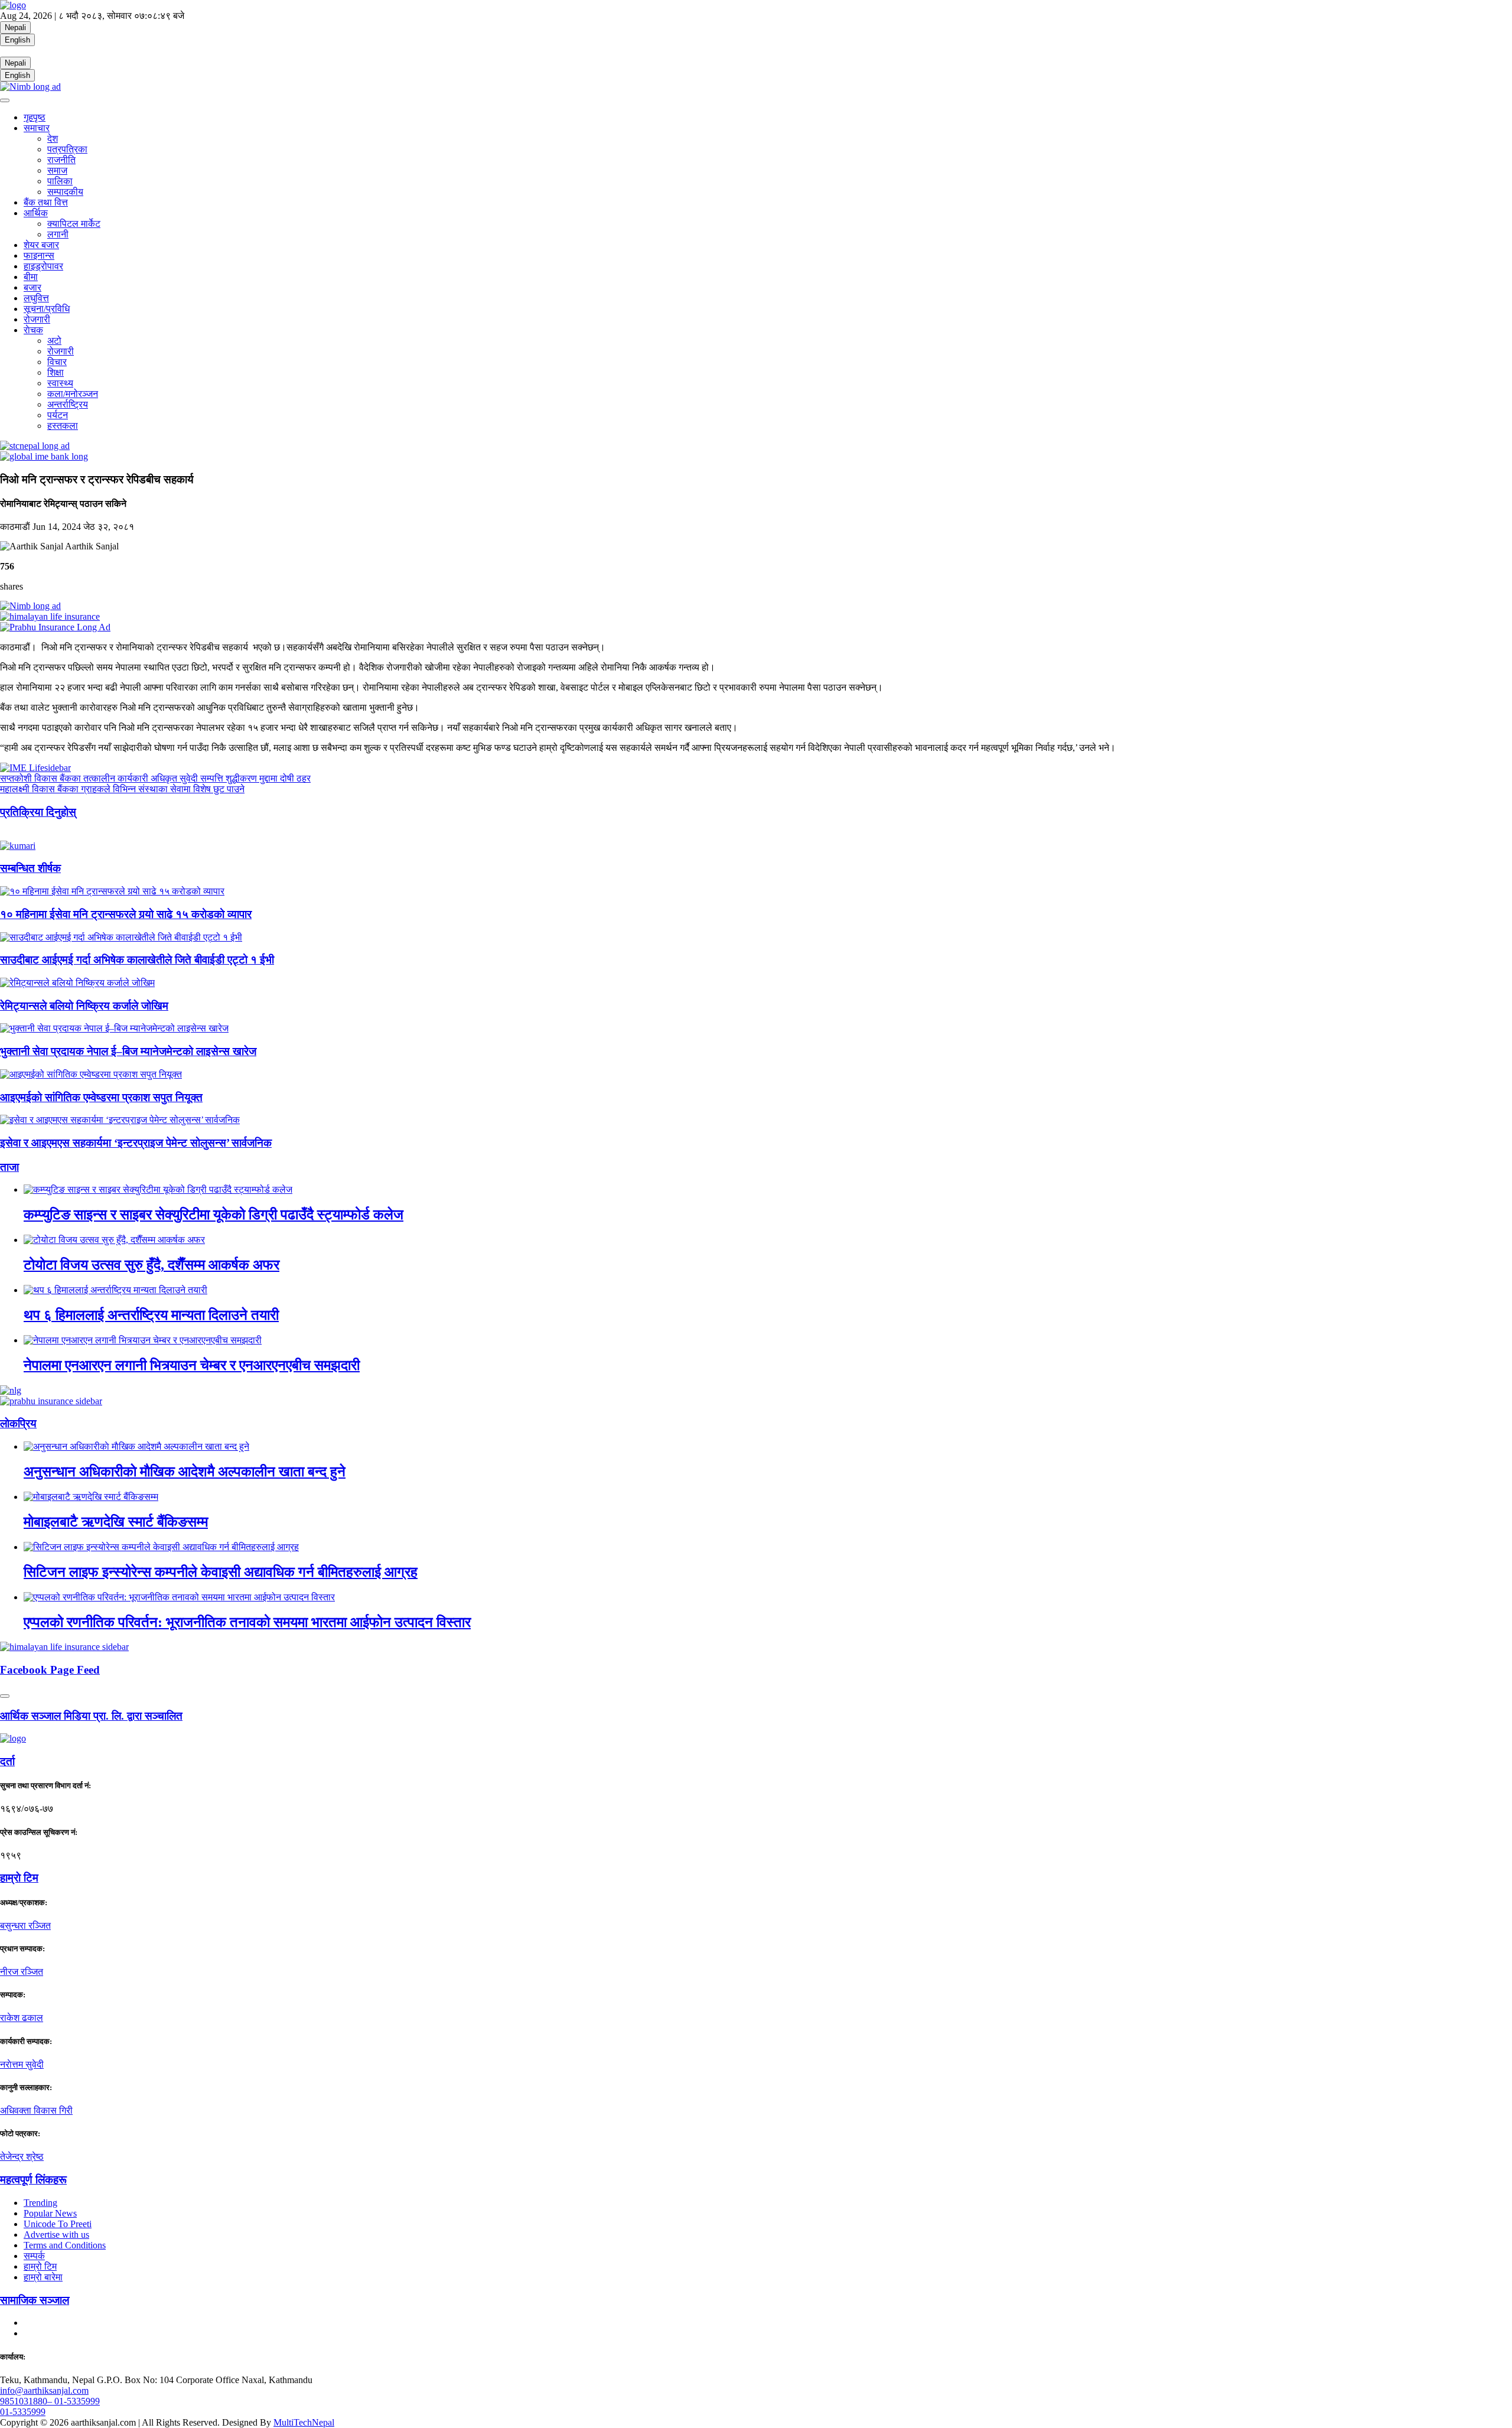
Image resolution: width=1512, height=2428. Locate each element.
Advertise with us (56, 2235)
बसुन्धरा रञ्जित (25, 1926)
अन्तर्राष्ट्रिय (68, 404)
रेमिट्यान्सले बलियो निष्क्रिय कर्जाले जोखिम (84, 1006)
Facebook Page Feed (50, 1670)
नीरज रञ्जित (22, 1972)
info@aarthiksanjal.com (44, 2390)
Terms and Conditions (65, 2245)
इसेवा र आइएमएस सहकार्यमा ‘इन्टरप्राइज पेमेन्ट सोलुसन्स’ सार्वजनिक (136, 1143)
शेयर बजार (41, 245)
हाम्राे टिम (19, 1878)
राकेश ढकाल (22, 2018)
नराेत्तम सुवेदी (22, 2064)
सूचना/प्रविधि (47, 309)
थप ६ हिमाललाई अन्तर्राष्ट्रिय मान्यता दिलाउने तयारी (151, 1315)
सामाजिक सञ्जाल (35, 2300)
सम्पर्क (34, 2256)
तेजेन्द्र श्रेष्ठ (22, 2157)
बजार (32, 287)
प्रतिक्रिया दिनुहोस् (38, 812)
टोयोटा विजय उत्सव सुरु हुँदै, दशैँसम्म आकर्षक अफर (151, 1265)
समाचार (37, 128)
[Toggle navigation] (5, 100)
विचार (57, 362)
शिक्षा (56, 372)
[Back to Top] (5, 1696)
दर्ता (7, 1761)
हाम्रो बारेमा (43, 2277)
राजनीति (61, 160)
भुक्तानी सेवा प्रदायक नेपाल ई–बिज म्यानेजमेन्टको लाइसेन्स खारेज (128, 1051)
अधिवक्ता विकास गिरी (36, 2110)
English (17, 40)
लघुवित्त (36, 298)
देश (53, 139)
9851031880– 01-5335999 (50, 2401)
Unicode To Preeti (58, 2224)
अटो (54, 341)
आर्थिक (36, 213)
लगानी (58, 234)
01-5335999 (23, 2412)
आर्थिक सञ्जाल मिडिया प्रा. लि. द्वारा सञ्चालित (91, 1716)
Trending (40, 2203)
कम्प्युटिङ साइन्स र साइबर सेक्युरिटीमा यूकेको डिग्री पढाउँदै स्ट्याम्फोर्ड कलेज (214, 1215)
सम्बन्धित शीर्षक (30, 868)
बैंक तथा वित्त (46, 202)
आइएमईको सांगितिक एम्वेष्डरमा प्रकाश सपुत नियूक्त (101, 1097)
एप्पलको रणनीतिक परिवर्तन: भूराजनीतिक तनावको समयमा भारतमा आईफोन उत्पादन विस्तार (247, 1622)
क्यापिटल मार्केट (74, 224)
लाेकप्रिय (18, 1423)
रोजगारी (37, 319)
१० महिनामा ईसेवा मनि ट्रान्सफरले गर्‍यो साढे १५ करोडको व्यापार (126, 914)
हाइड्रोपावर (43, 266)
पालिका (60, 181)
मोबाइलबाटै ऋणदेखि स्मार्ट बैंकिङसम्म (116, 1522)
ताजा (9, 1167)
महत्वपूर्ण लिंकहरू (33, 2180)
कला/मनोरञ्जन (73, 394)
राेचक (33, 330)
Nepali (15, 27)
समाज (57, 170)
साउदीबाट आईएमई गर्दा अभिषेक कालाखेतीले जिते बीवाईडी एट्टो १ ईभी (137, 960)
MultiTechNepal (304, 2422)
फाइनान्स (39, 256)
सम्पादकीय (65, 192)
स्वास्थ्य (60, 383)
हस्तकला (63, 426)
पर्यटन (58, 415)
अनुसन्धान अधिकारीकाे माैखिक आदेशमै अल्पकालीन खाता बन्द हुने (185, 1472)
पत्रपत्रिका (67, 149)
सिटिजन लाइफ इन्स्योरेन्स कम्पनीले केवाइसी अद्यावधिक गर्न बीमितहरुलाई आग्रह (221, 1572)
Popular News (50, 2213)
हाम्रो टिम (40, 2266)
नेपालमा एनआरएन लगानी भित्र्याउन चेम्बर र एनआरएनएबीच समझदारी (192, 1365)
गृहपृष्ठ (35, 117)
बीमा (31, 277)
